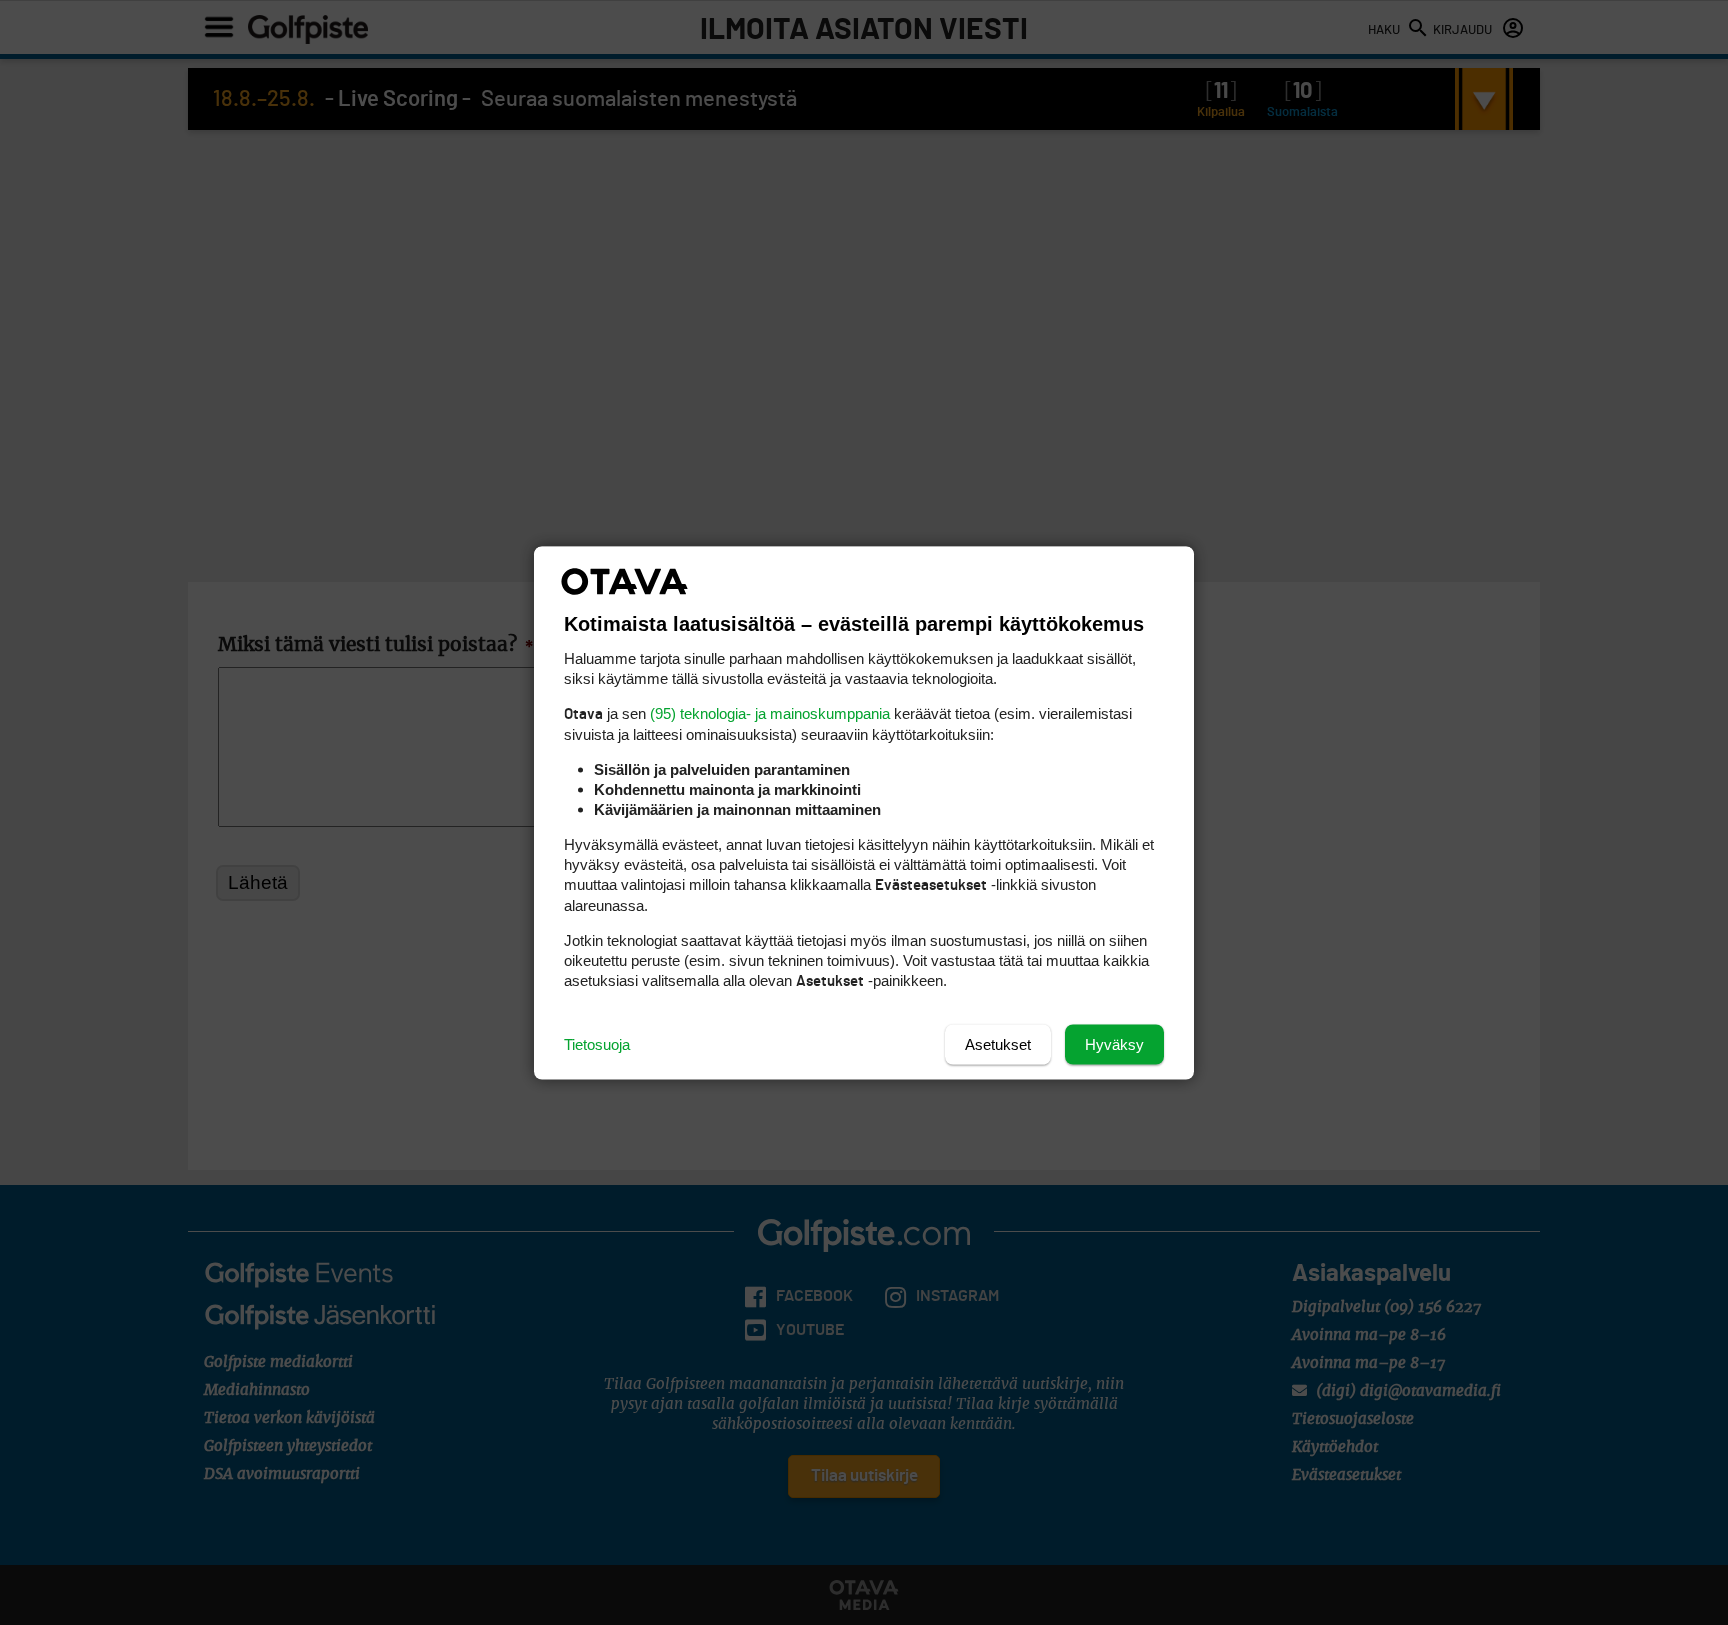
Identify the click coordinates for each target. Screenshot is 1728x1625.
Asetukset (998, 1043)
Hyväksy (1114, 1043)
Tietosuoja (597, 1043)
